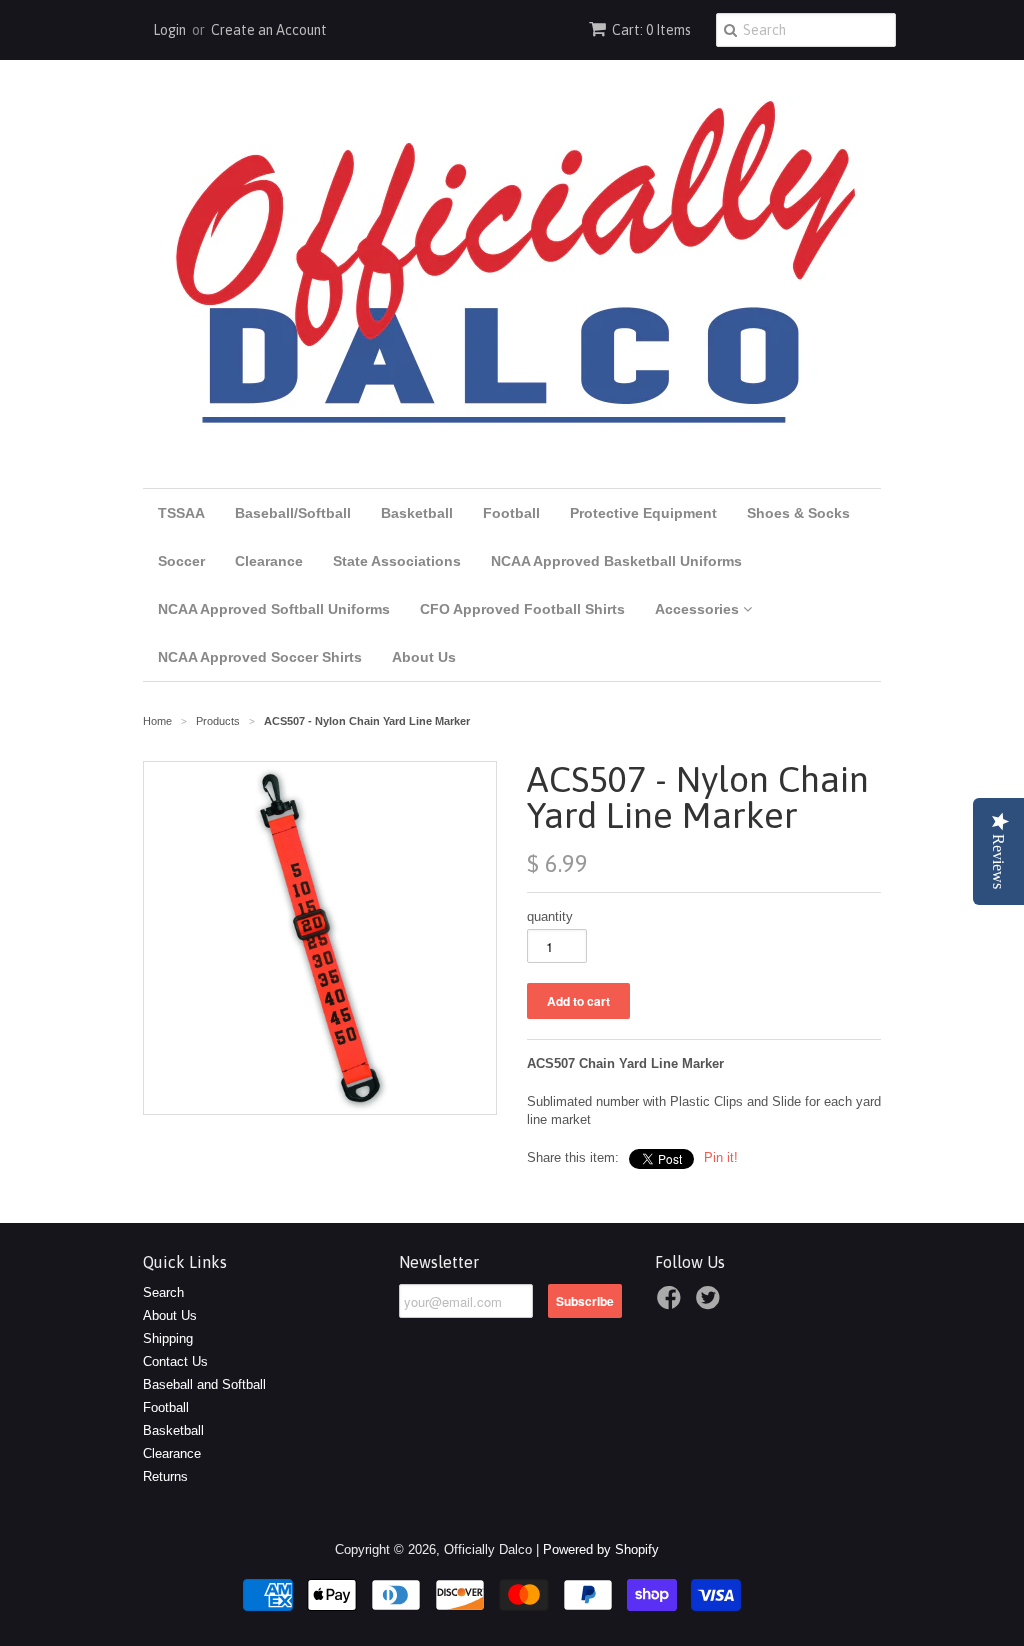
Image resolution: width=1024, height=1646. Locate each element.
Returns (165, 1476)
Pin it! (721, 1157)
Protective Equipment (643, 513)
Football (511, 513)
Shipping (168, 1338)
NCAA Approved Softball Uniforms (274, 609)
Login (169, 30)
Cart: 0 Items (651, 30)
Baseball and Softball (204, 1384)
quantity (550, 916)
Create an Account (269, 30)
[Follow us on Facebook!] (672, 1304)
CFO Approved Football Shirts (522, 609)
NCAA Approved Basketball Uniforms (616, 561)
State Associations (397, 561)
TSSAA (181, 513)
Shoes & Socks (798, 513)
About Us (424, 657)
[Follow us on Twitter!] (711, 1304)
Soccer (181, 561)
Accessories (699, 609)
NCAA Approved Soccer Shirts (260, 657)
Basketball (417, 513)
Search (163, 1292)
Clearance (269, 561)
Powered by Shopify (601, 1549)
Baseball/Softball (293, 513)
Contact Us (175, 1361)
